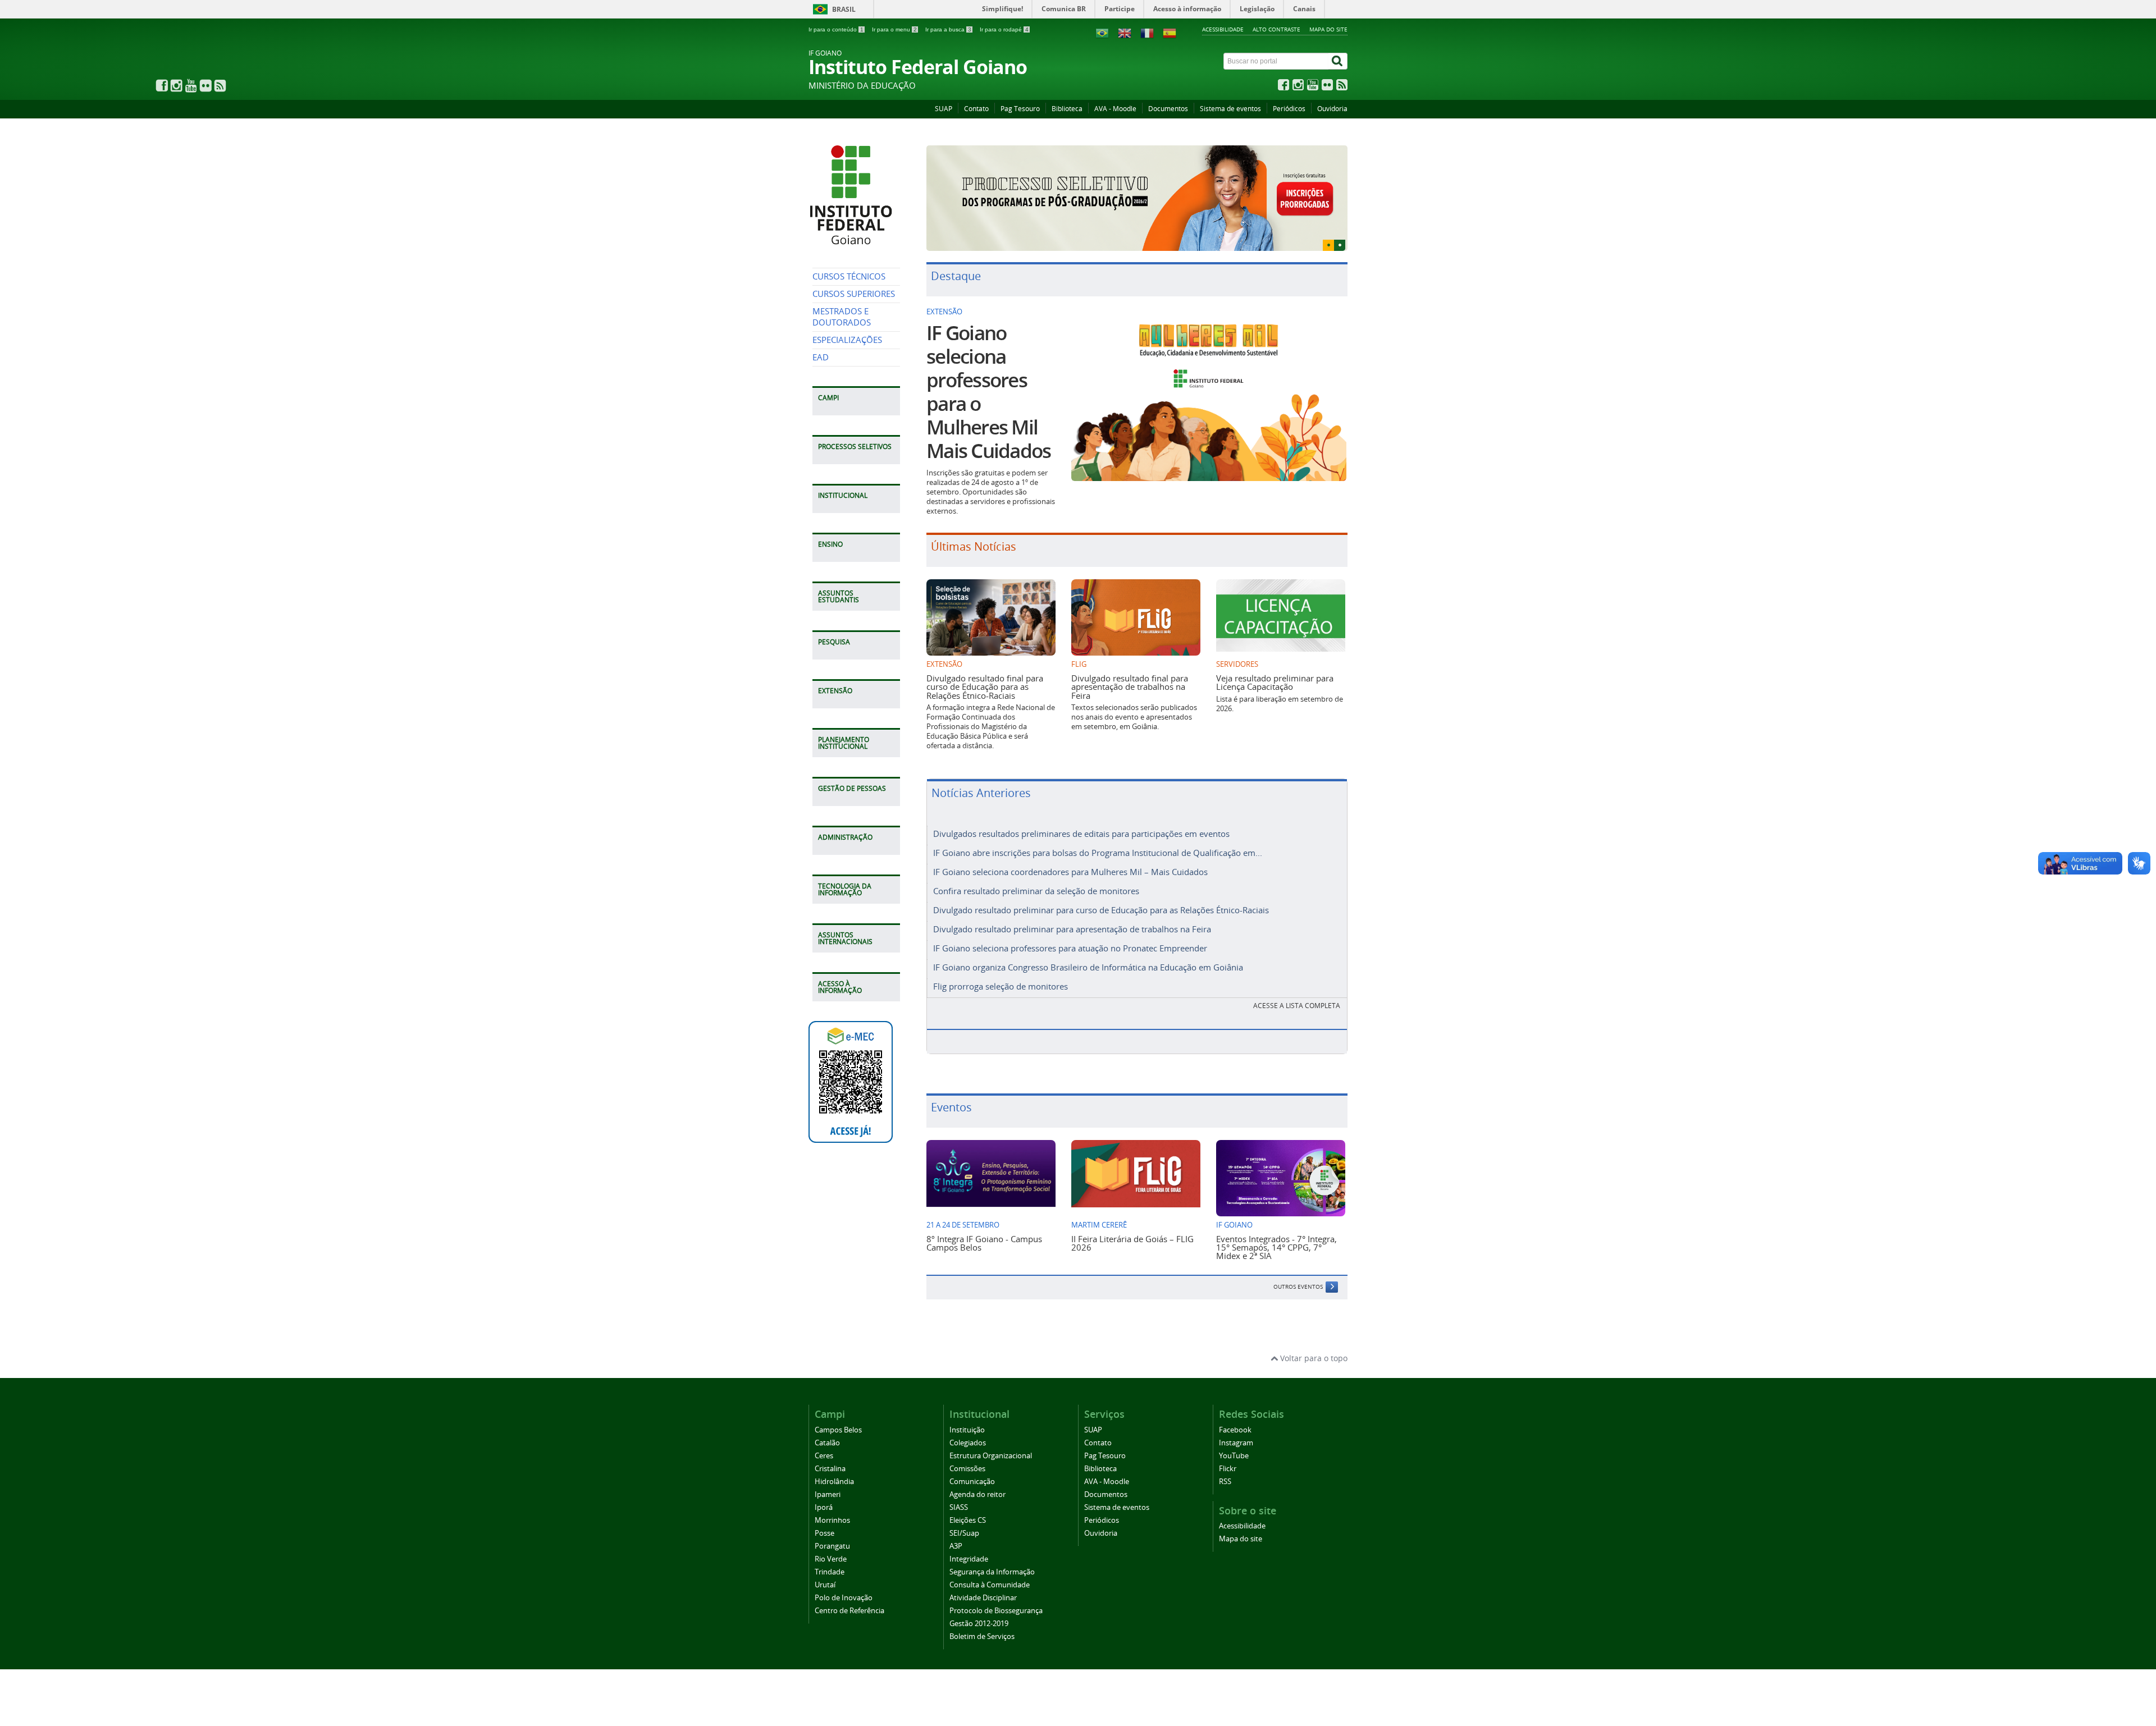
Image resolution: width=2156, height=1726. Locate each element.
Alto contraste (1276, 29)
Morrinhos (832, 1500)
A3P (956, 1526)
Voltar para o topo (1313, 1338)
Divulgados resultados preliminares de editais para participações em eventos (1081, 814)
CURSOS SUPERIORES (854, 294)
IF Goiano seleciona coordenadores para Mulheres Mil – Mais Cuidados (1070, 852)
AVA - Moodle (1115, 109)
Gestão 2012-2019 (979, 1603)
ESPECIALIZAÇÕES (847, 340)
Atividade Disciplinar (983, 1578)
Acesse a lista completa (1297, 986)
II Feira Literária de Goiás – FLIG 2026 (1132, 1223)
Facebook (1235, 1410)
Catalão (827, 1423)
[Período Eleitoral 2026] (1137, 188)
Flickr (1228, 1448)
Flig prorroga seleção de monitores (1001, 967)
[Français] (1147, 32)
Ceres (824, 1436)
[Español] (1170, 32)
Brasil (844, 9)
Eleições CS (968, 1500)
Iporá (824, 1487)
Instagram (1236, 1423)
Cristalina (830, 1448)
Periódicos (1289, 109)
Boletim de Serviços (982, 1616)
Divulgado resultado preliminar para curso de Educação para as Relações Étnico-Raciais (1101, 890)
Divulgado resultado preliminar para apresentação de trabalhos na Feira (1072, 909)
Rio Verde (831, 1539)
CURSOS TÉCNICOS (849, 276)
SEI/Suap (964, 1513)
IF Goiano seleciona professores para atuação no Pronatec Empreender (1070, 928)
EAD (821, 357)
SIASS (959, 1487)
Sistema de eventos (1230, 109)
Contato (976, 109)
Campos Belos (838, 1410)
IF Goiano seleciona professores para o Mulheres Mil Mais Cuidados (988, 372)
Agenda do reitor (977, 1474)
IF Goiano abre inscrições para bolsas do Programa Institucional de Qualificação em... (1098, 833)
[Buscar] (1338, 61)
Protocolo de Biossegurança (996, 1590)
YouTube (1234, 1436)
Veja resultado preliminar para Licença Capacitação (1275, 662)
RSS (1225, 1461)
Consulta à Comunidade (990, 1565)
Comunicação (972, 1461)
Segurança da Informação (992, 1552)
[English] (1125, 32)
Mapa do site (1328, 29)
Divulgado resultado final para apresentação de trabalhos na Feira (1130, 667)
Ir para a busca (948, 29)
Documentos (1168, 109)
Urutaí (825, 1565)
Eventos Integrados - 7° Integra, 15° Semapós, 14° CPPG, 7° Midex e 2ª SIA (1276, 1227)
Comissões (967, 1448)
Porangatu (832, 1526)
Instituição (967, 1410)
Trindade (830, 1552)
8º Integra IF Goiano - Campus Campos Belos (984, 1223)
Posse (825, 1513)
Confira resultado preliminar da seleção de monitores (1036, 871)
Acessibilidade (1223, 29)
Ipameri (828, 1474)
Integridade (969, 1539)
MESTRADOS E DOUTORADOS (842, 317)
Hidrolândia (834, 1461)
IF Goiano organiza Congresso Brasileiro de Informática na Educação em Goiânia (1088, 947)
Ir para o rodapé (1004, 29)
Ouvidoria (1332, 109)
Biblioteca (1067, 109)
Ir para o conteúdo (836, 29)
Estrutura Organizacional (991, 1436)
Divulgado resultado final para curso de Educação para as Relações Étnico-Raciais (985, 667)
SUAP (944, 109)
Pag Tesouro (1020, 109)
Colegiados (968, 1423)
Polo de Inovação (844, 1578)
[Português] (1102, 32)
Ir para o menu (894, 29)
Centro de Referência (849, 1590)
